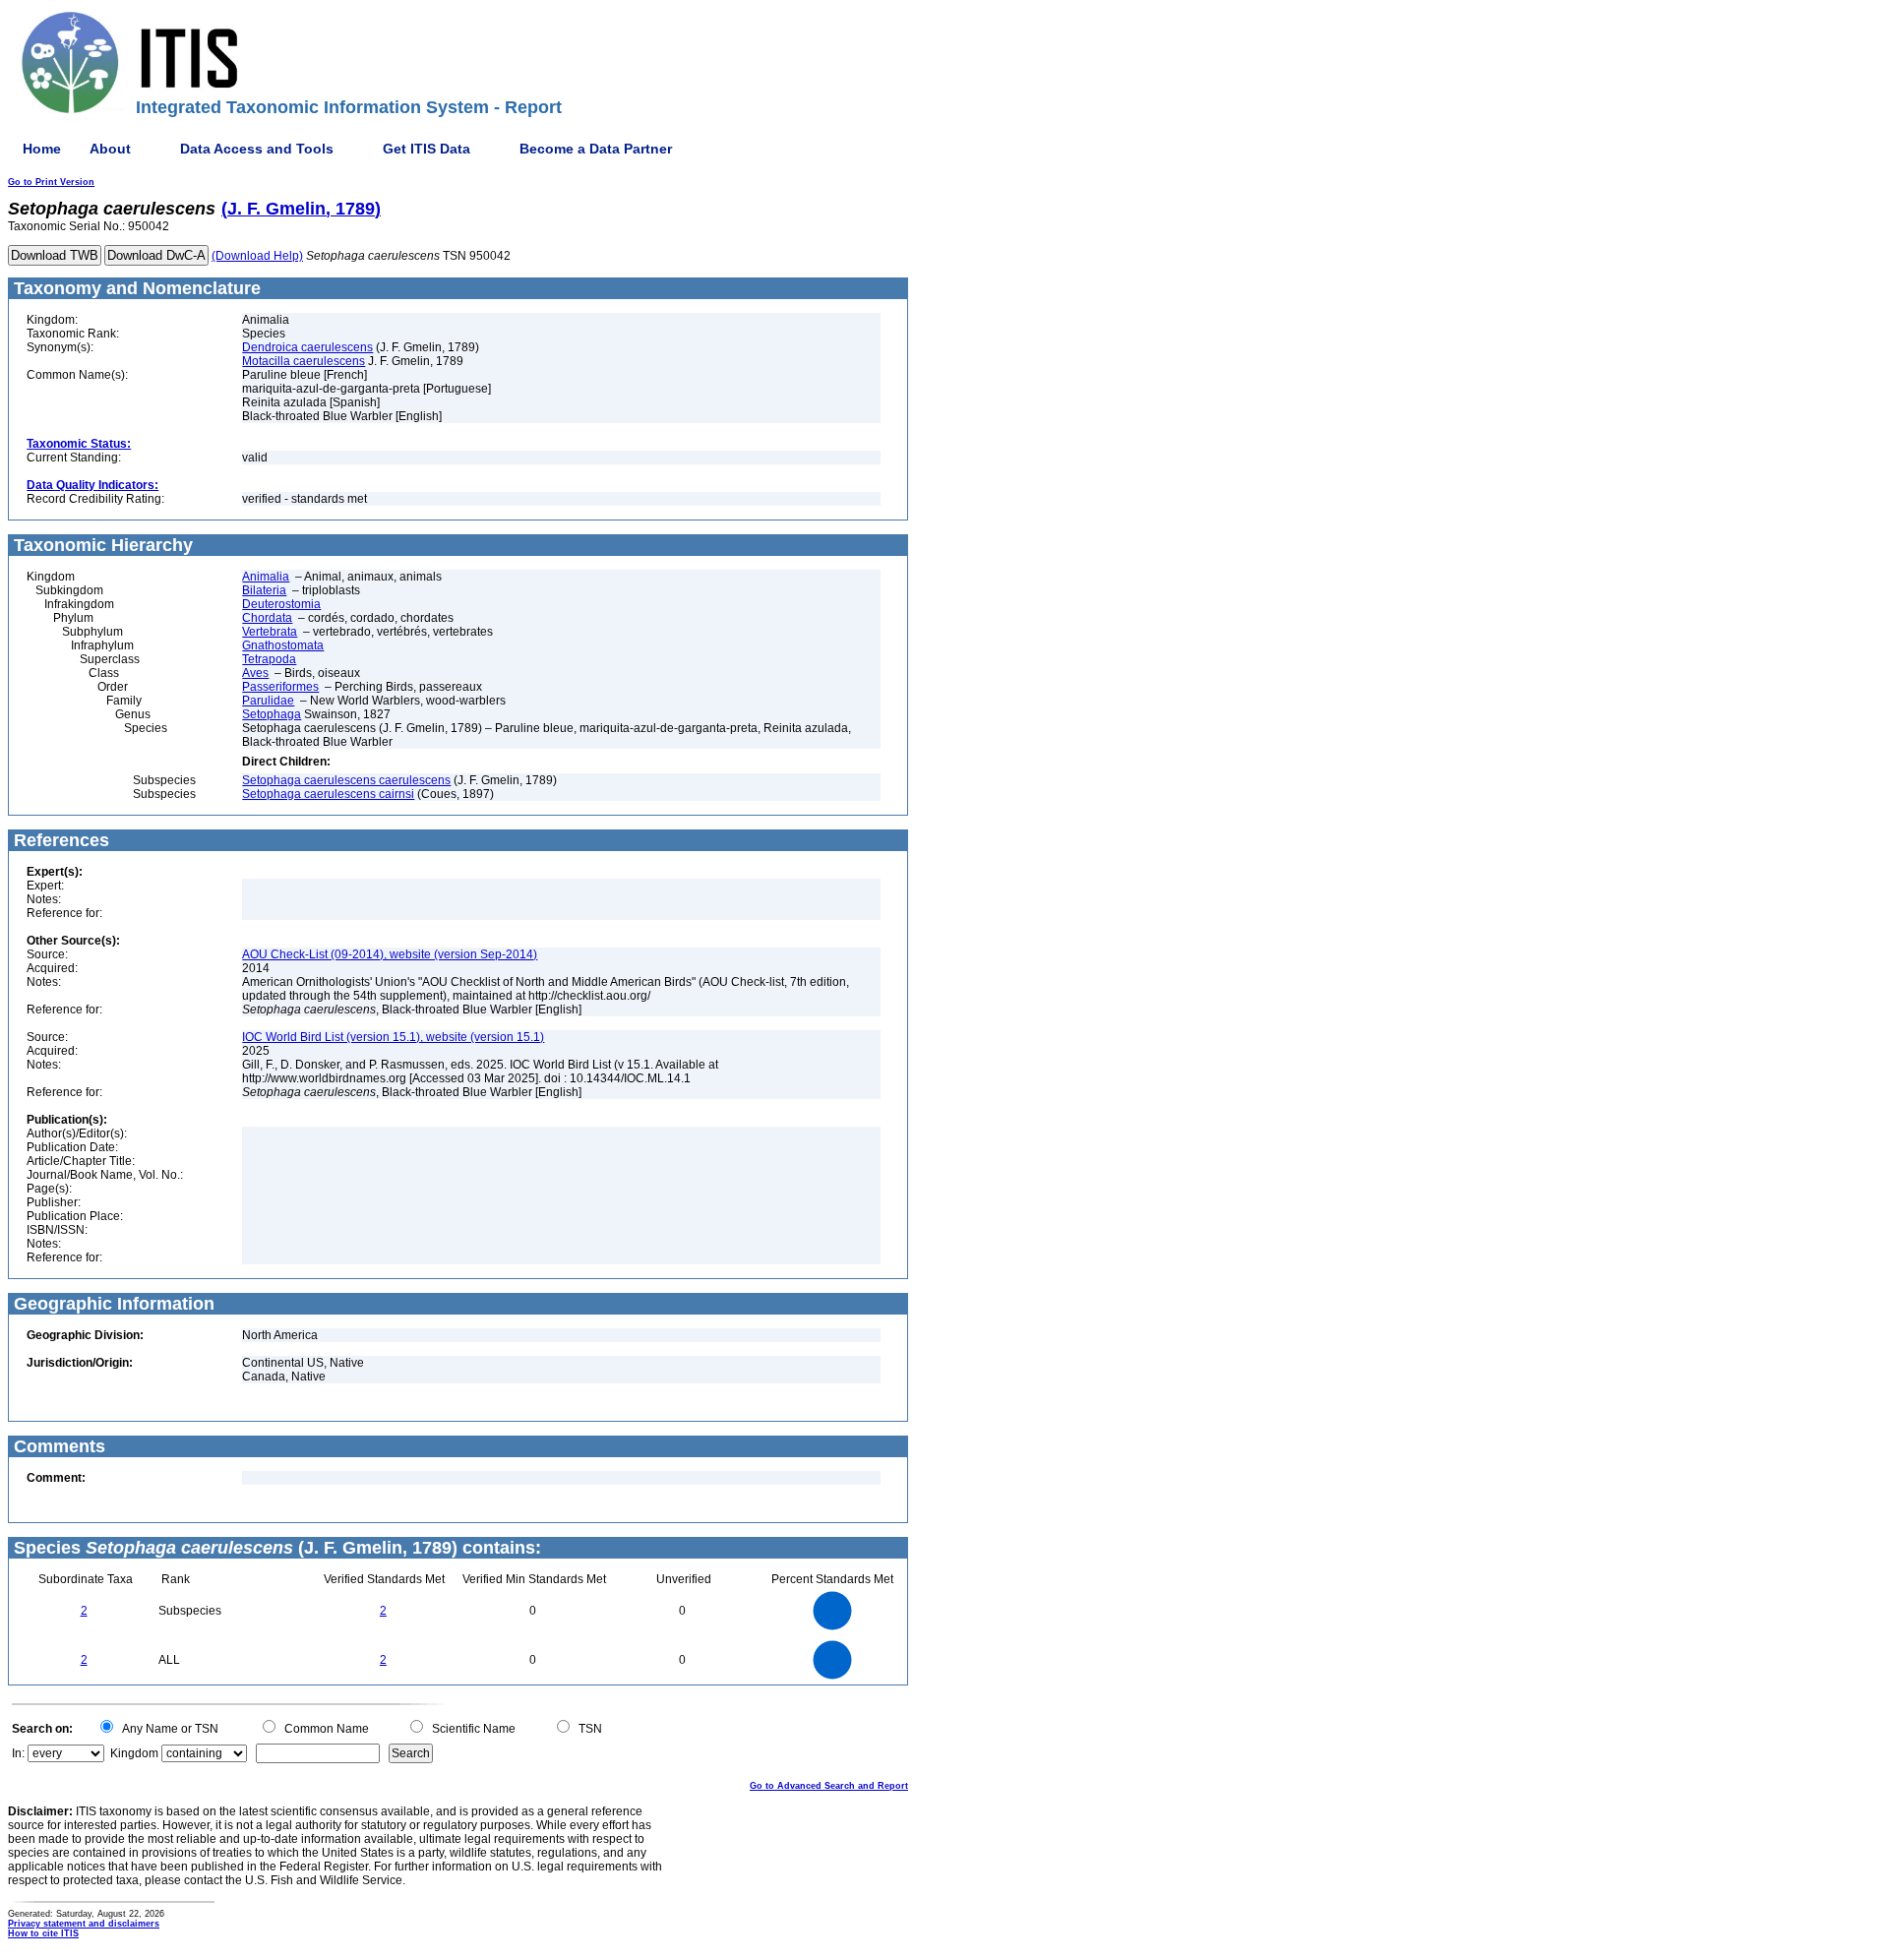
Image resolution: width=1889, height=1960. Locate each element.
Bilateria (264, 590)
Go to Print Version (51, 182)
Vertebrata (270, 632)
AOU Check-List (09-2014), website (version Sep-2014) (390, 954)
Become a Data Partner (596, 149)
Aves (255, 673)
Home (42, 149)
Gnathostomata (283, 645)
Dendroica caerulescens (307, 347)
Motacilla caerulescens (304, 361)
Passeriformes (280, 687)
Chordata (267, 618)
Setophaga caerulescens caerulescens (346, 780)
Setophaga (272, 714)
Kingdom (134, 1753)
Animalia (266, 577)
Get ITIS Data (427, 149)
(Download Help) (257, 256)
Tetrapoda (269, 659)
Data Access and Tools (257, 149)
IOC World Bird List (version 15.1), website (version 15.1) (393, 1037)
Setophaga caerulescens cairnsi (328, 794)
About (110, 149)
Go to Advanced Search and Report (829, 1786)
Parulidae (268, 701)
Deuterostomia (281, 604)
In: (18, 1753)
